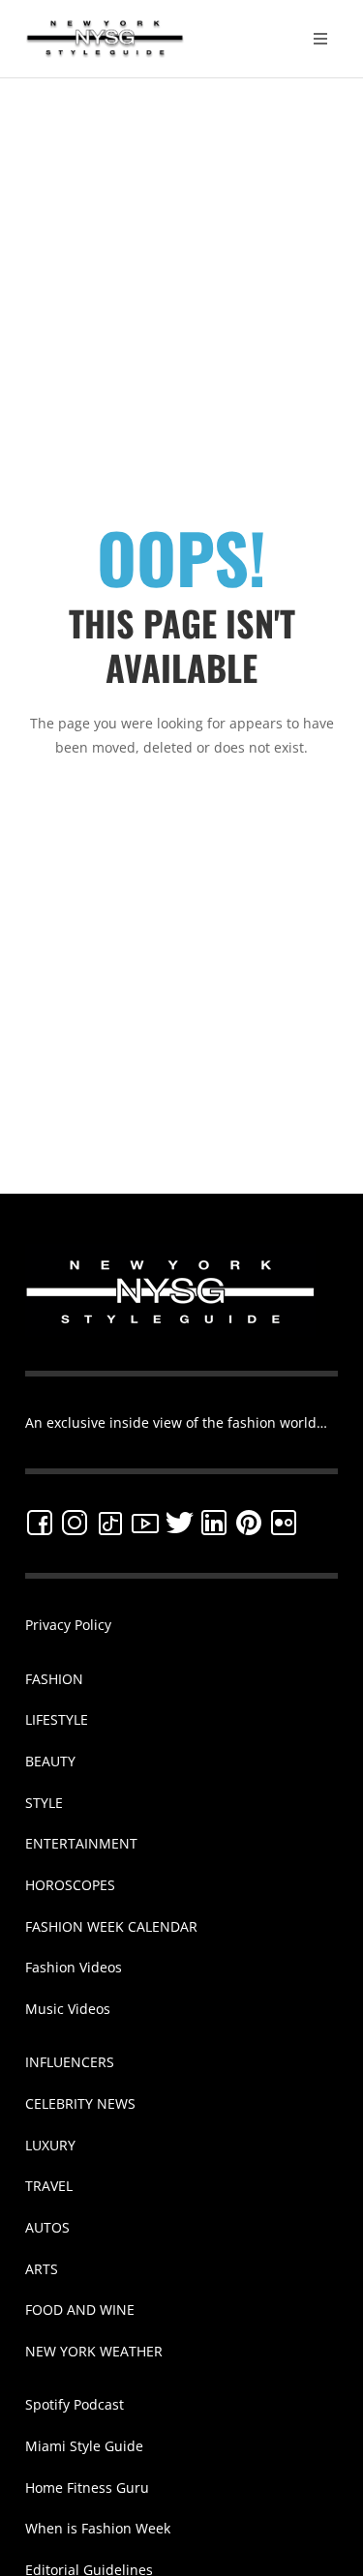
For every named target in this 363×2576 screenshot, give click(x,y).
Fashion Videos (74, 1967)
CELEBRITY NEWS (80, 2103)
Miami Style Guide (84, 2446)
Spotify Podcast (75, 2404)
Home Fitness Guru (87, 2487)
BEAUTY (50, 1761)
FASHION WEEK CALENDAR (111, 1926)
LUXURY (50, 2145)
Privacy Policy (68, 1625)
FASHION (54, 1679)
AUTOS (47, 2227)
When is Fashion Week (98, 2528)
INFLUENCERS (70, 2062)
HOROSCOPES (70, 1885)
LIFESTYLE (57, 1719)
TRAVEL (49, 2186)
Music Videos (68, 2009)
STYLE (44, 1803)
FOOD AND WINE (80, 2310)
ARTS (42, 2269)
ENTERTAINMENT (81, 1843)
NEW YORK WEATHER (94, 2351)
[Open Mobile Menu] (320, 39)
